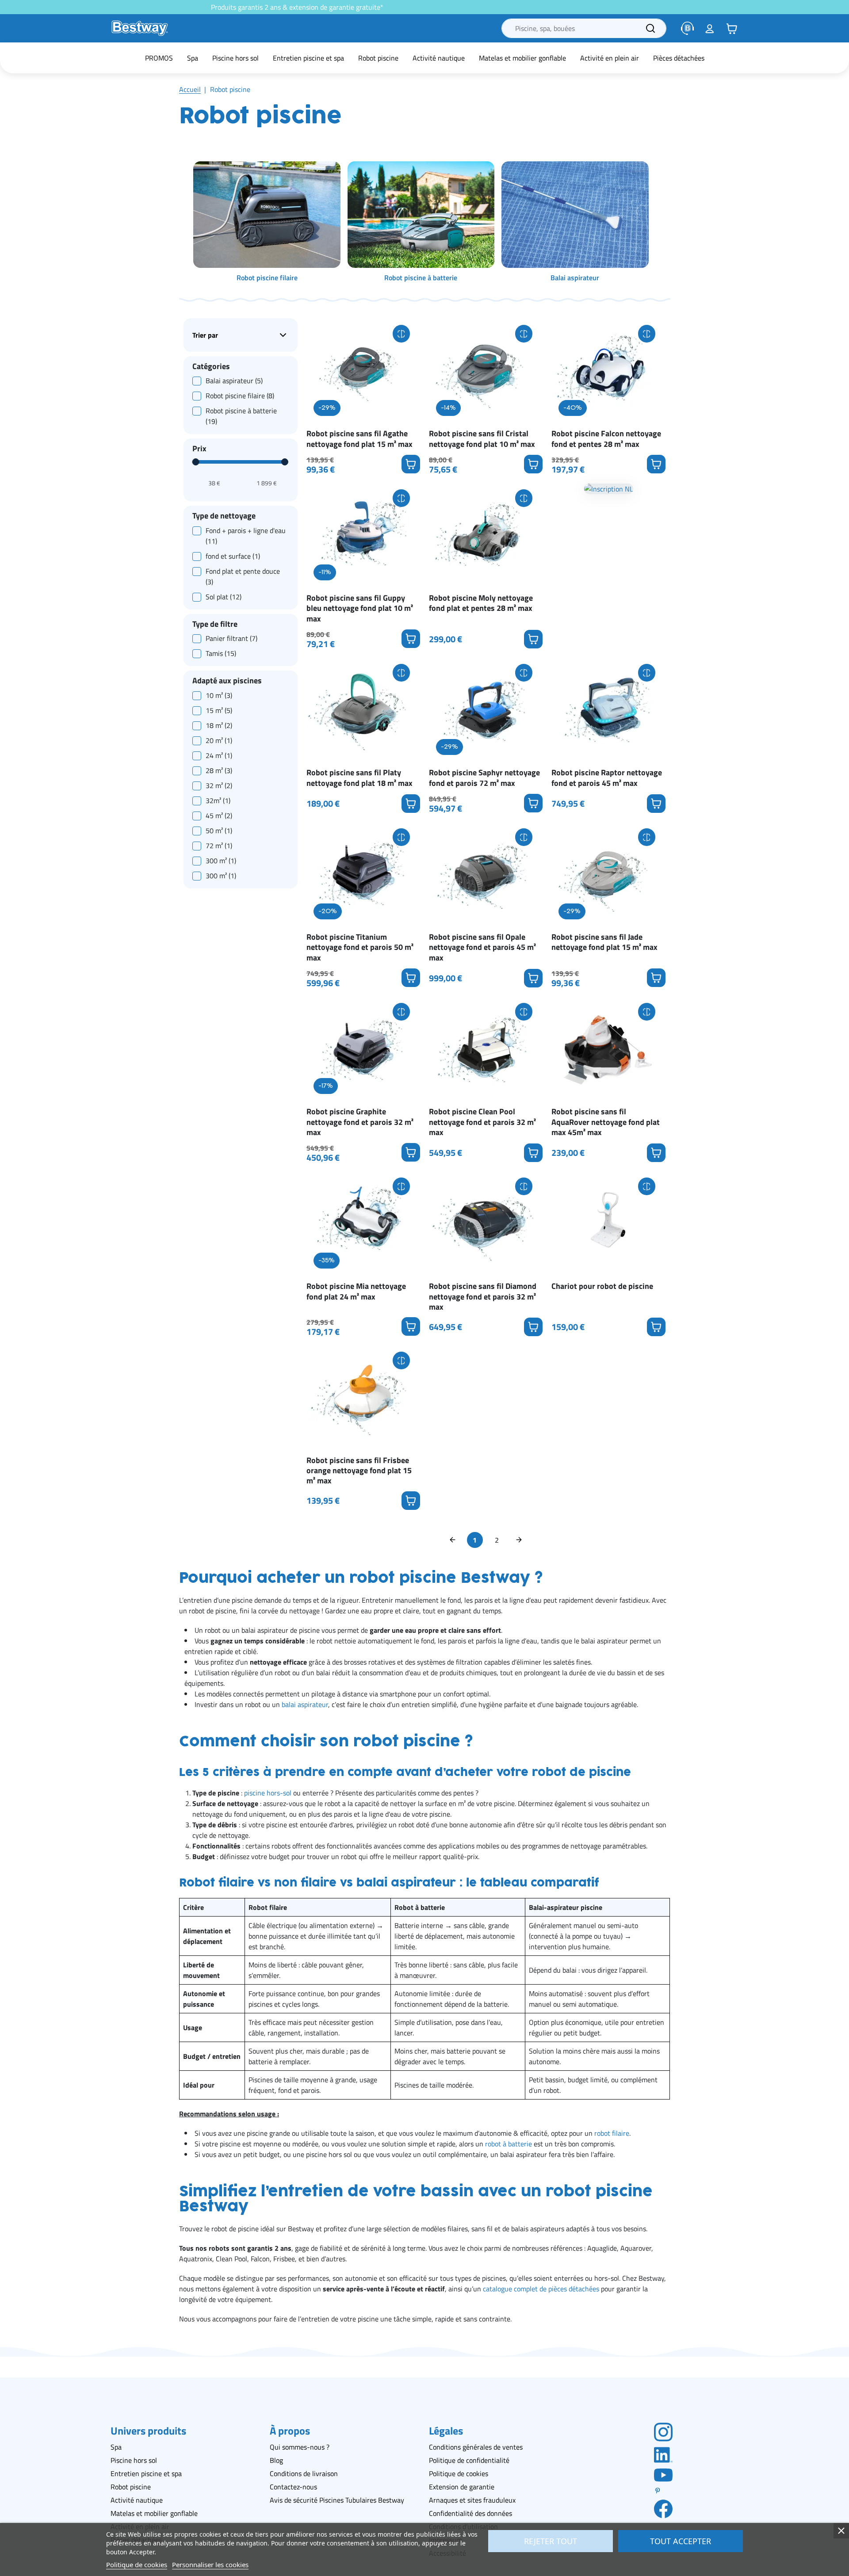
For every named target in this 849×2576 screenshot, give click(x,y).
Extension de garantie (462, 2487)
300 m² (221, 861)
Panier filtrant (231, 639)
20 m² (219, 740)
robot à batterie (509, 2144)
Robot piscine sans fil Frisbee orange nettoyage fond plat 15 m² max (359, 1471)
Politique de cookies (459, 2473)
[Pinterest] (663, 2491)
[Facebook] (663, 2508)
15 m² (219, 710)
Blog (276, 2460)
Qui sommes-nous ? (300, 2447)
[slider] (196, 462)
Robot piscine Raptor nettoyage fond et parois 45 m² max (607, 778)
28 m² (219, 770)
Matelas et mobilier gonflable (154, 2513)
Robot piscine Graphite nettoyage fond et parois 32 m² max (360, 1122)
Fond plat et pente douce (243, 576)
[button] (732, 28)
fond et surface (233, 556)
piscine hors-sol (268, 1793)
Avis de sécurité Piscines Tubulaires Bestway (337, 2500)
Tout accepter (681, 2541)
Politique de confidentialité (469, 2460)
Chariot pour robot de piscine (602, 1286)
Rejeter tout (551, 2541)
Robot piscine (131, 2487)
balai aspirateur (305, 1704)
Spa (116, 2447)
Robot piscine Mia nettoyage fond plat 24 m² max (356, 1291)
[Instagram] (663, 2431)
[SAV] (688, 28)
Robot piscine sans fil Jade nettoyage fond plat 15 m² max (604, 942)
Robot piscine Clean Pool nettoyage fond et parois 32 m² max (482, 1122)
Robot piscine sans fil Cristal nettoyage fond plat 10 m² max (482, 439)
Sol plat (224, 597)
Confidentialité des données (470, 2513)
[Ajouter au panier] (411, 464)
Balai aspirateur (234, 381)
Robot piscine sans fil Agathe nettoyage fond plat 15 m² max (359, 439)
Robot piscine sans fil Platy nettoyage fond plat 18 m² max (359, 778)
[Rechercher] (650, 28)
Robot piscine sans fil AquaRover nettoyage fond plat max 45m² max (606, 1122)
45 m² (219, 815)
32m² (218, 800)
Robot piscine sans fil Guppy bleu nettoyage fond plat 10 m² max (360, 608)
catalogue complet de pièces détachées (541, 2289)
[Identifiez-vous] (710, 28)
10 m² (219, 695)
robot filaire (612, 2133)
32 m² (219, 785)
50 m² (219, 831)
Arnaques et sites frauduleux (472, 2500)
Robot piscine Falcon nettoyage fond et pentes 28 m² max (606, 439)
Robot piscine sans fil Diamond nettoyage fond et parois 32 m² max (483, 1296)
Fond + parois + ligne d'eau (246, 536)
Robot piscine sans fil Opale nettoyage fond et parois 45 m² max (482, 947)
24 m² (219, 755)
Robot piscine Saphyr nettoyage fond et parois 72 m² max (484, 778)
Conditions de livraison (304, 2473)
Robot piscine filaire (240, 396)
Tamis (221, 654)
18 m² (219, 725)
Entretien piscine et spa (146, 2473)
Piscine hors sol (134, 2460)
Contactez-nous (293, 2487)
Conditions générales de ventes (476, 2447)
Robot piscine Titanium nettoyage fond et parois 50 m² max (360, 947)
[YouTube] (663, 2474)
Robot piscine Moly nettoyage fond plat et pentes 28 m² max (481, 603)
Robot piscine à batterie (241, 416)
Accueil (190, 89)
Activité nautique (137, 2500)
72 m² (219, 846)
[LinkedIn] (663, 2454)
